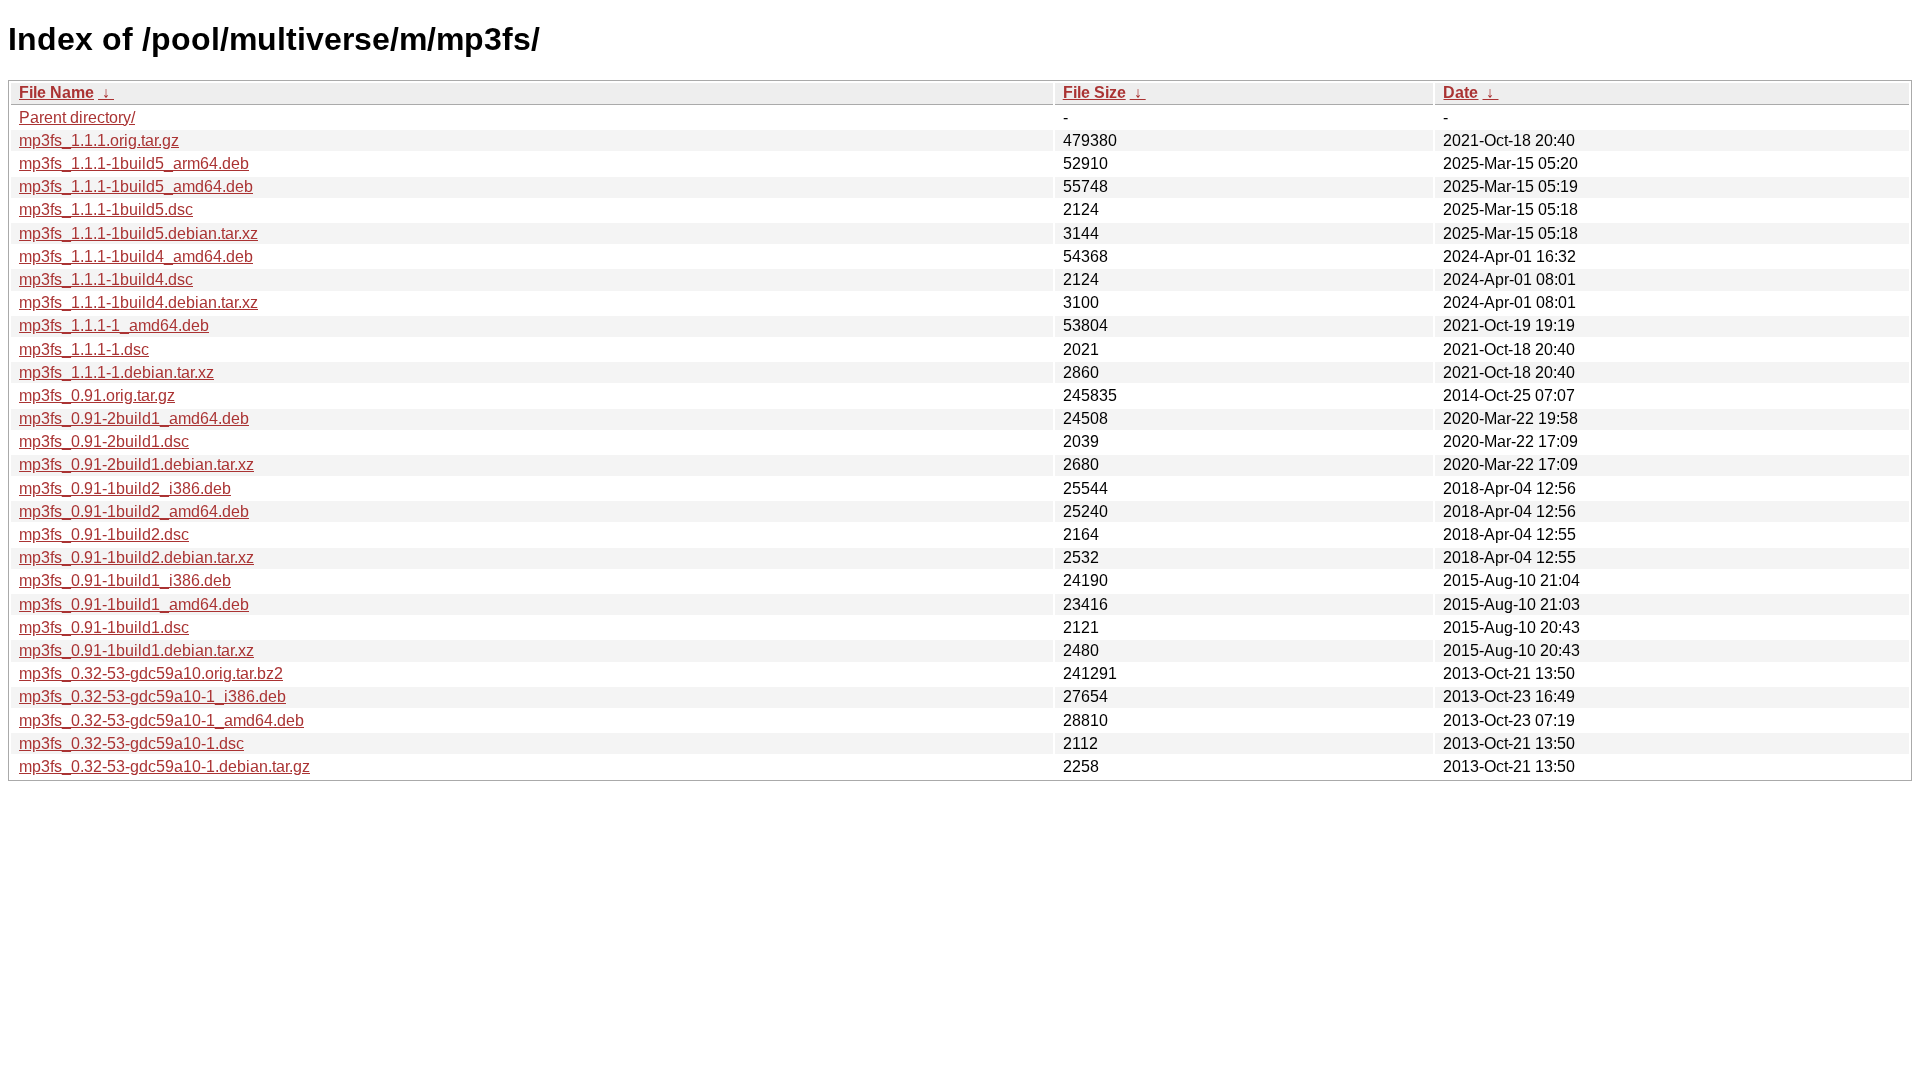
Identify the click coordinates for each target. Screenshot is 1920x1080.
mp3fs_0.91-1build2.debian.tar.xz (136, 557)
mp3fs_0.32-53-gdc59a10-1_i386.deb (152, 696)
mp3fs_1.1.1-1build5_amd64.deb (136, 186)
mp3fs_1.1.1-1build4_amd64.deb (136, 256)
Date (1460, 92)
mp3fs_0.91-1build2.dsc (104, 534)
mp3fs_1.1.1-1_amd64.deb (114, 325)
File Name (56, 92)
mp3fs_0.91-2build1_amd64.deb (134, 418)
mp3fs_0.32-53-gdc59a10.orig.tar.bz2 (151, 673)
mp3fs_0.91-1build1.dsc (104, 627)
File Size (1094, 92)
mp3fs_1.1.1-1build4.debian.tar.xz (138, 302)
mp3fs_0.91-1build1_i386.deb (125, 580)
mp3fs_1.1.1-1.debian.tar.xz (116, 372)
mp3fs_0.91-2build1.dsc (104, 441)
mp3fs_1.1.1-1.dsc (84, 349)
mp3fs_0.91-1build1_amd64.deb (134, 604)
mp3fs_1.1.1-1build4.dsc (106, 279)
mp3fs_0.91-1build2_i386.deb (125, 488)
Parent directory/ (77, 117)
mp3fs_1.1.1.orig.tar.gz (99, 140)
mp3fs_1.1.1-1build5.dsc (106, 209)
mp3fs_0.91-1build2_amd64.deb (134, 511)
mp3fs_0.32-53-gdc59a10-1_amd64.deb (161, 720)
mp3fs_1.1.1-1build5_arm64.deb (134, 163)
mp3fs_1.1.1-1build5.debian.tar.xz (138, 233)
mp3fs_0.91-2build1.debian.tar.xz (136, 464)
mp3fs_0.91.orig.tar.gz (97, 395)
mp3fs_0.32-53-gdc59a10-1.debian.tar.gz (164, 766)
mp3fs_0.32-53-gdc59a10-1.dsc (131, 743)
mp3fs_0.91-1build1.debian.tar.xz (136, 650)
